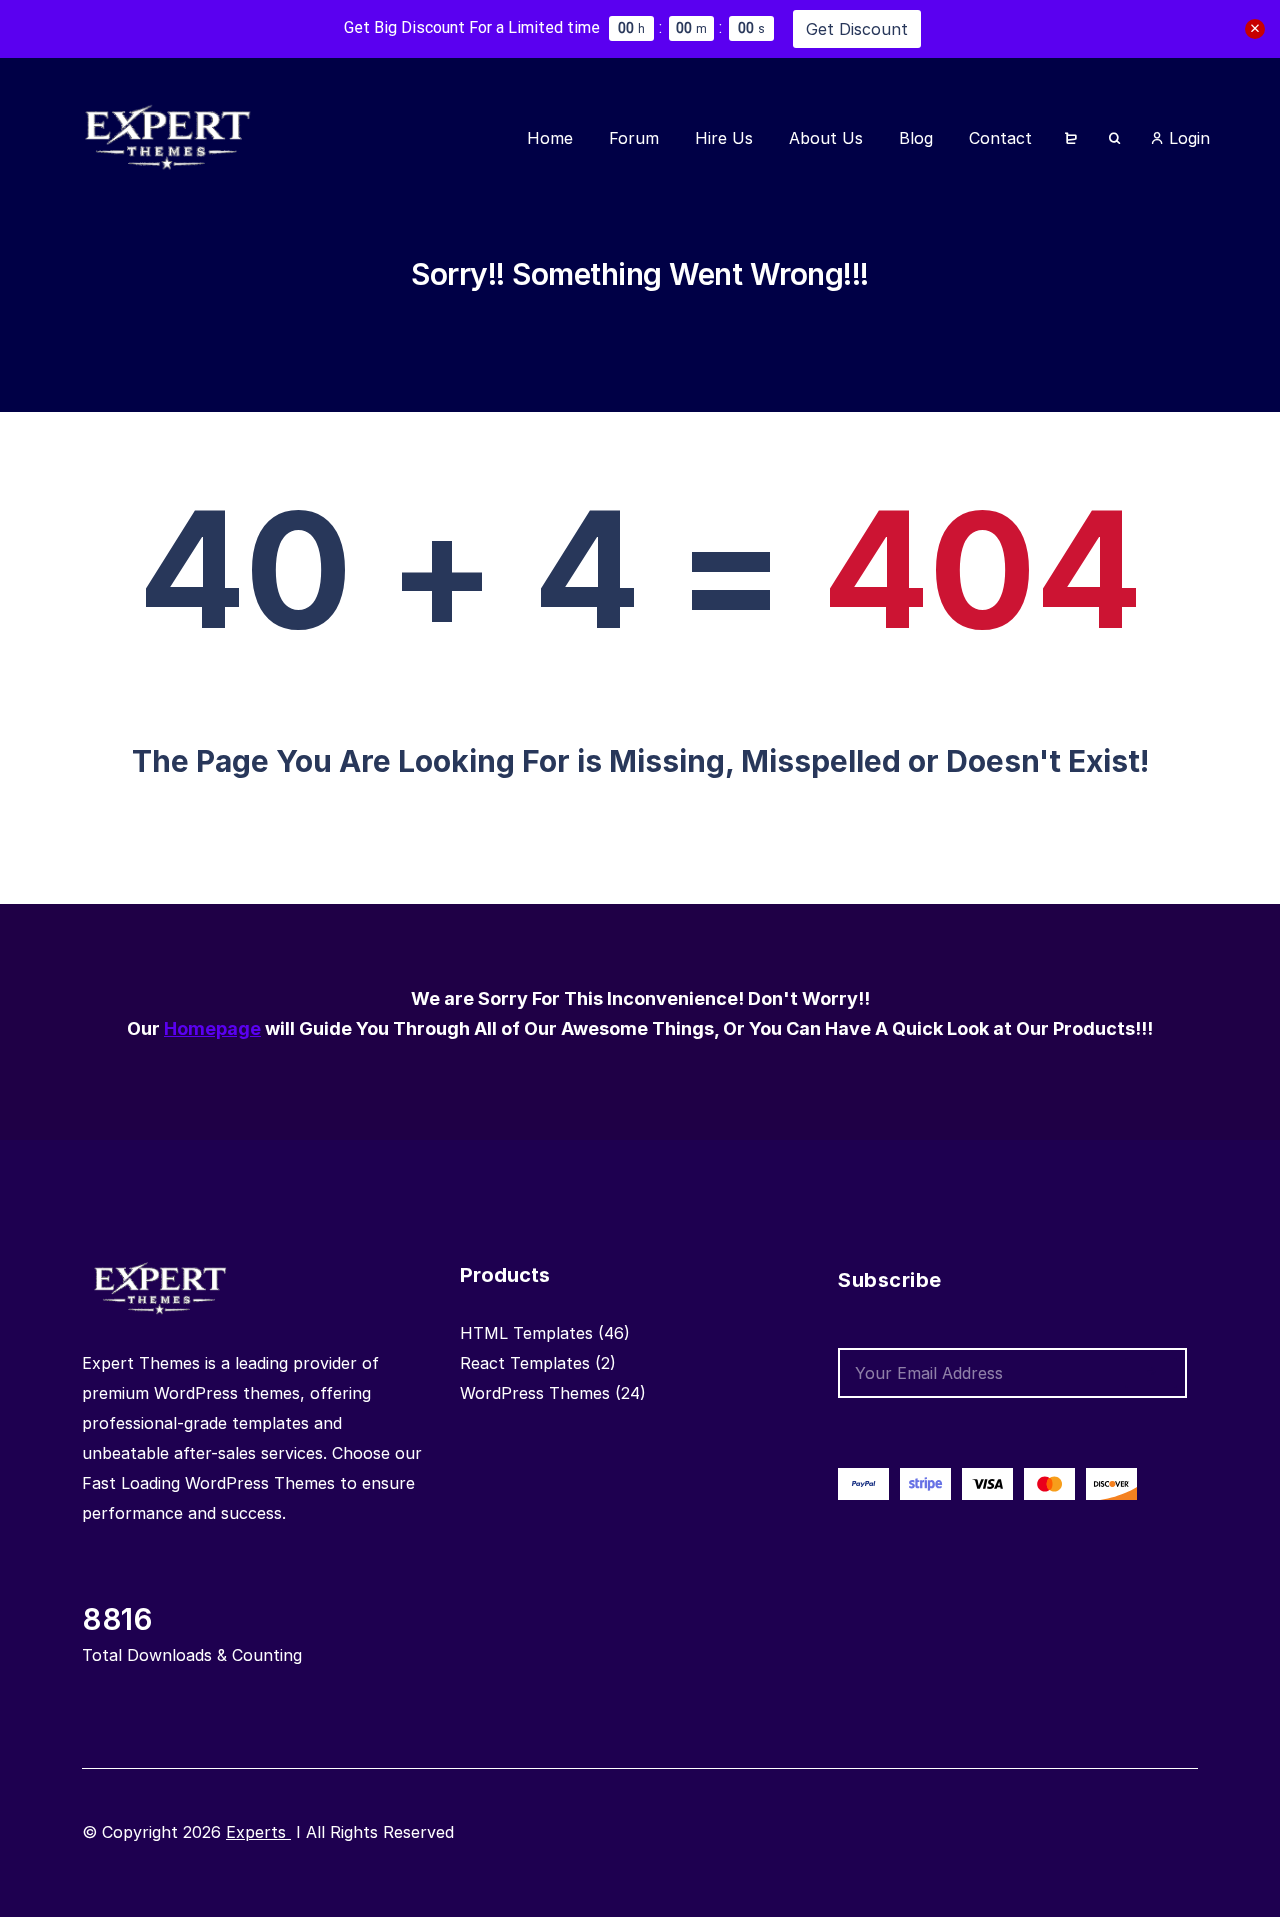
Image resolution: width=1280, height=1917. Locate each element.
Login (1187, 138)
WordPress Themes (535, 1393)
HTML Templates (526, 1333)
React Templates (525, 1363)
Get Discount (857, 29)
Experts (258, 1832)
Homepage (212, 1028)
